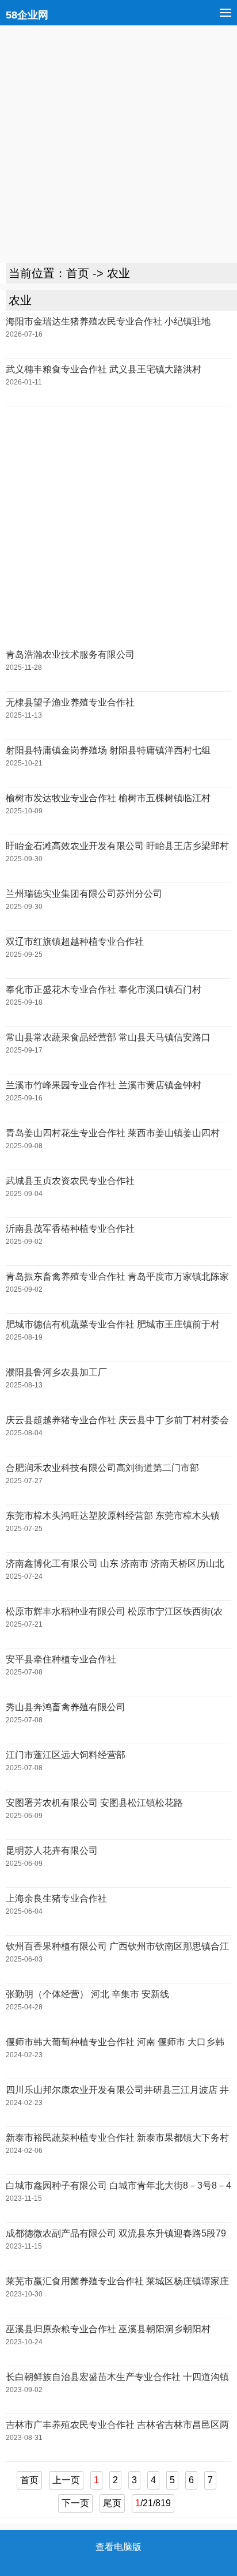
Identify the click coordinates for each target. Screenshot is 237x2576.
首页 (78, 273)
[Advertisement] (118, 144)
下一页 (75, 2503)
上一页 (66, 2480)
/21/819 (153, 2503)
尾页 (112, 2503)
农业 (118, 273)
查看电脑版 (118, 2547)
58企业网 (27, 15)
